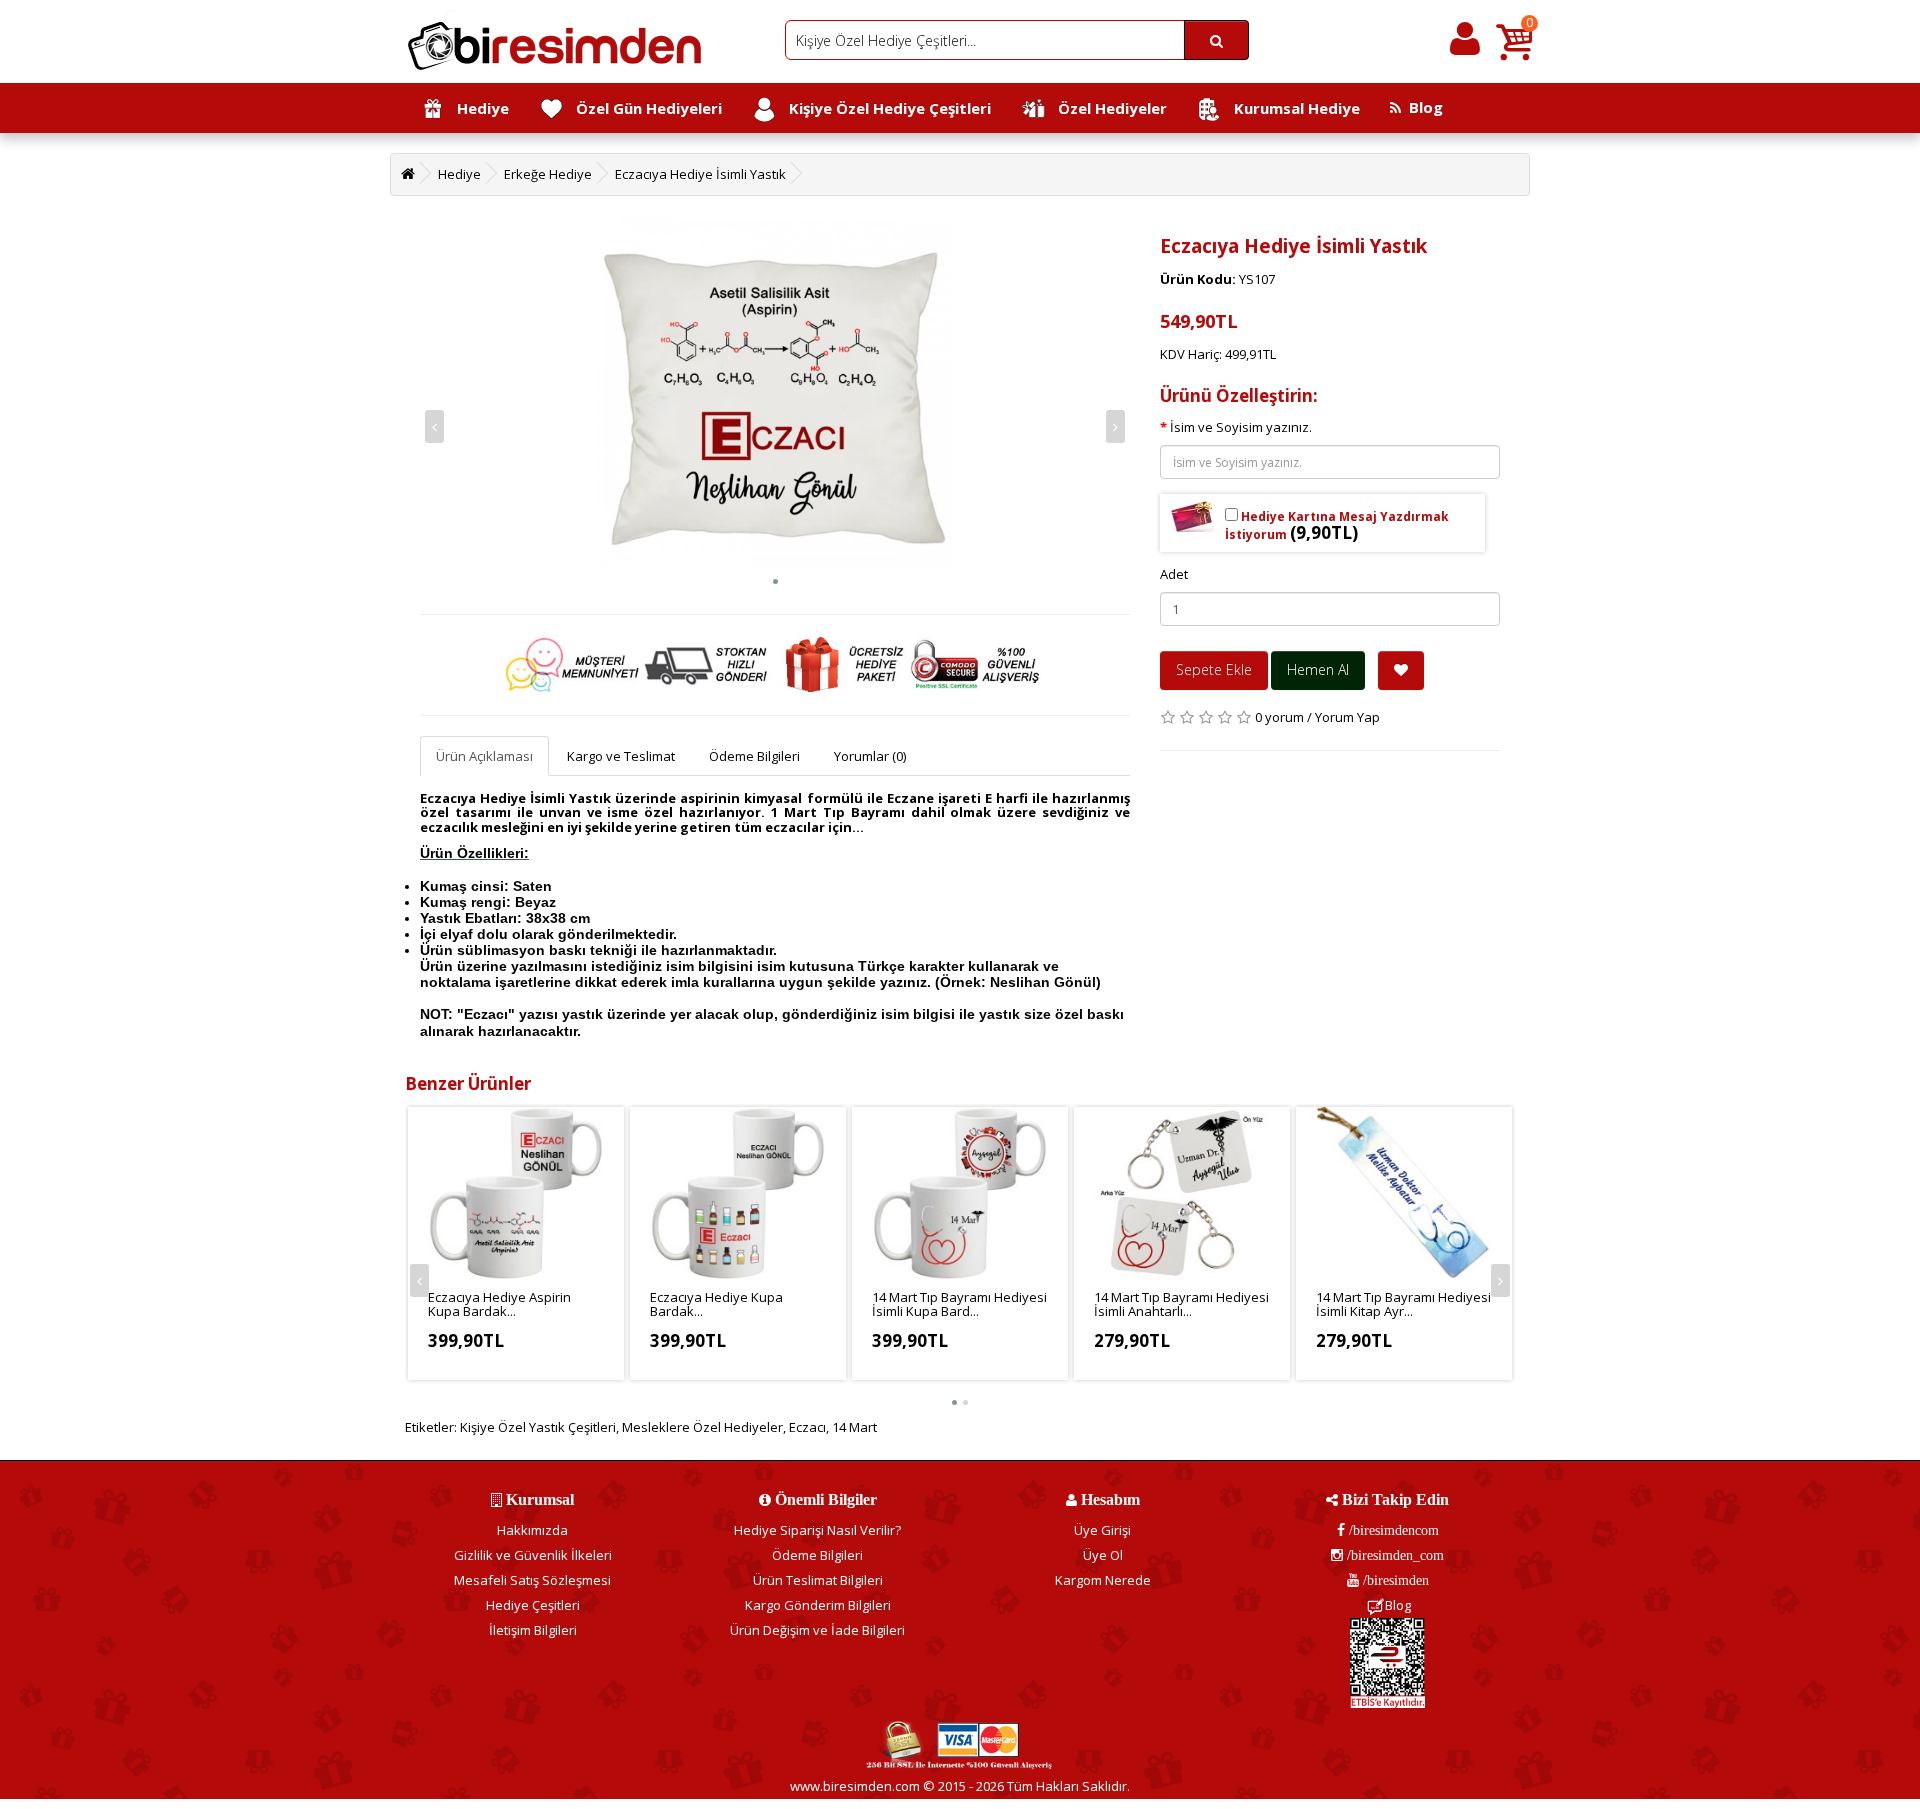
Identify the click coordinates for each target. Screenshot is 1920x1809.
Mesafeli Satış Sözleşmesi (532, 1580)
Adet (1174, 574)
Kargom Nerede (1103, 1580)
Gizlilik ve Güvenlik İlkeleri (533, 1555)
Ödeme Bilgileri (754, 756)
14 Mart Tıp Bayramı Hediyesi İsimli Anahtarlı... (1181, 1304)
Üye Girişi (1102, 1530)
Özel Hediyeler (1106, 108)
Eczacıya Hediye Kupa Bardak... (716, 1304)
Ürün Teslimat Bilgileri (818, 1580)
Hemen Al (1318, 669)
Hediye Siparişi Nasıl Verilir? (817, 1530)
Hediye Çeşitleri (533, 1605)
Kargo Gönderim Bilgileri (818, 1605)
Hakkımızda (532, 1530)
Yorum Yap (1347, 717)
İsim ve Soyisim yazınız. (1241, 427)
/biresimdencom (1392, 1530)
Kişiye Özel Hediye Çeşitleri (884, 108)
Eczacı (807, 1427)
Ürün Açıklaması (484, 756)
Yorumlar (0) (870, 756)
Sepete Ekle (1214, 669)
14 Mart (854, 1427)
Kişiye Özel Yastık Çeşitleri (538, 1427)
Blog (1422, 107)
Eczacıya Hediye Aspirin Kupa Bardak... (499, 1304)
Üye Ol (1103, 1555)
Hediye (477, 108)
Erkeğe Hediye (548, 174)
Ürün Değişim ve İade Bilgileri (817, 1630)
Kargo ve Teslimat (621, 756)
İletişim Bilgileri (533, 1630)
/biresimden (1394, 1580)
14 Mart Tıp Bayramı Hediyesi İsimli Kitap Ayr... (1403, 1304)
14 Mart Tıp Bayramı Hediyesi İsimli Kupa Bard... (959, 1304)
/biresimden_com (1393, 1555)
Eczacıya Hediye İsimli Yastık (700, 174)
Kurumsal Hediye (1291, 108)
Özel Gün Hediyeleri (643, 108)
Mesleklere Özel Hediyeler (702, 1427)
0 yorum (1279, 717)
